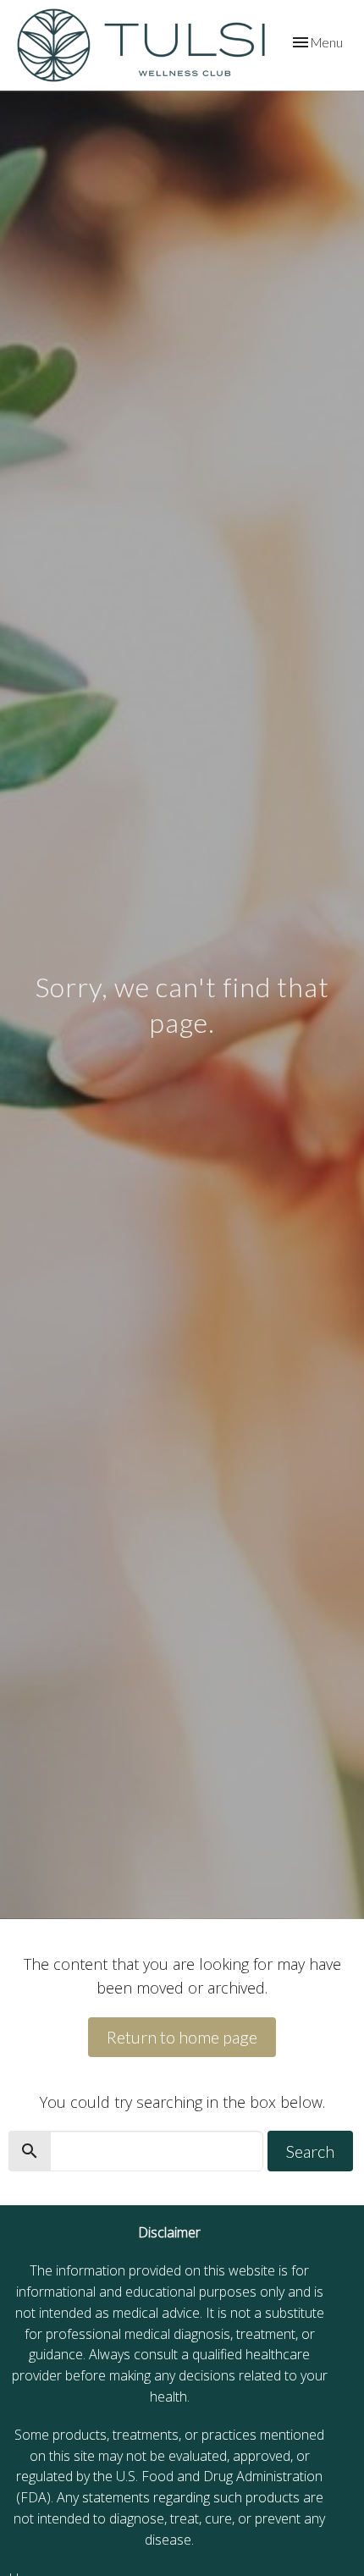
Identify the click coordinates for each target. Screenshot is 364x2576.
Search (310, 2151)
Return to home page (182, 2037)
